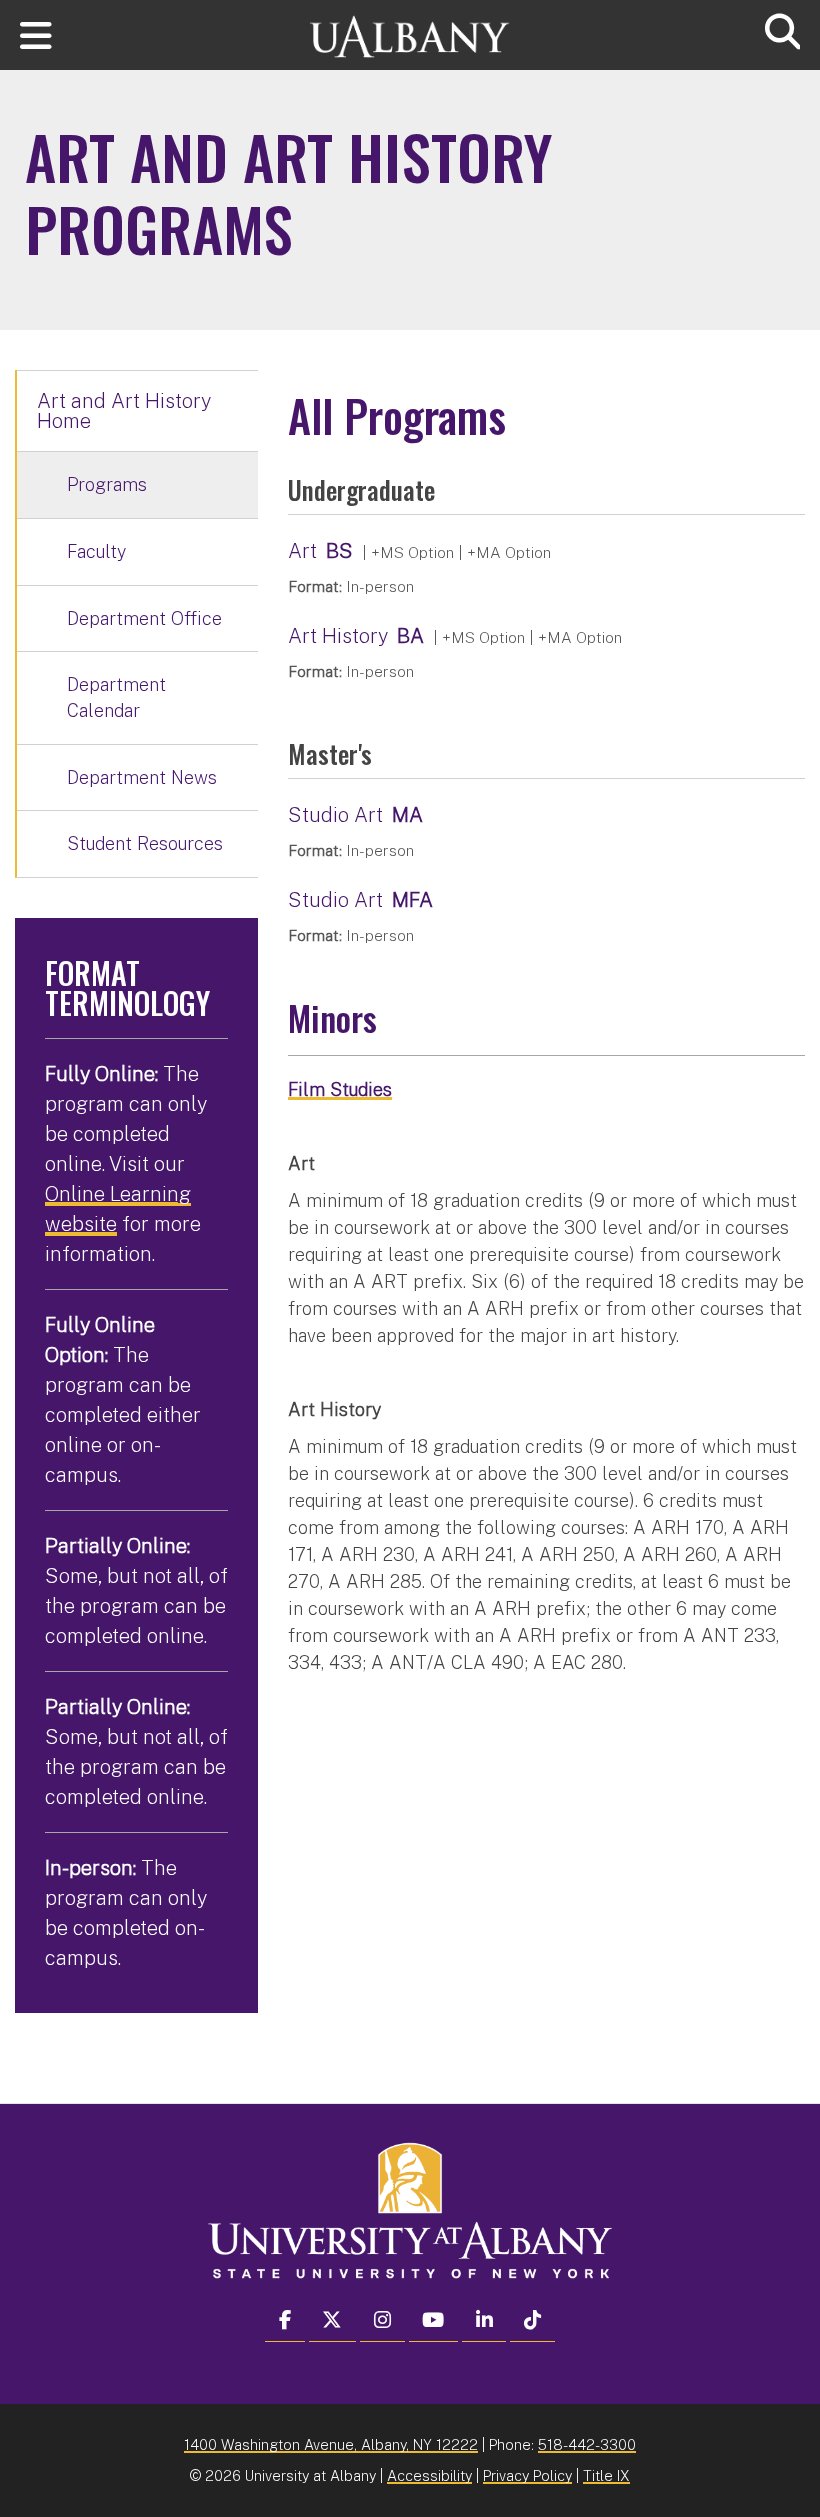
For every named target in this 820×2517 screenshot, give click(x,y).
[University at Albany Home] (410, 27)
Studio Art (335, 815)
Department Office (144, 618)
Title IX (606, 2475)
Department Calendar (116, 697)
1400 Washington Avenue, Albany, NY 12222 (331, 2444)
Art (302, 551)
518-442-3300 (587, 2444)
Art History (338, 636)
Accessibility (429, 2475)
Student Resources (145, 843)
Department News (142, 777)
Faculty (96, 551)
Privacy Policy (527, 2475)
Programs (107, 484)
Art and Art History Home (124, 411)
